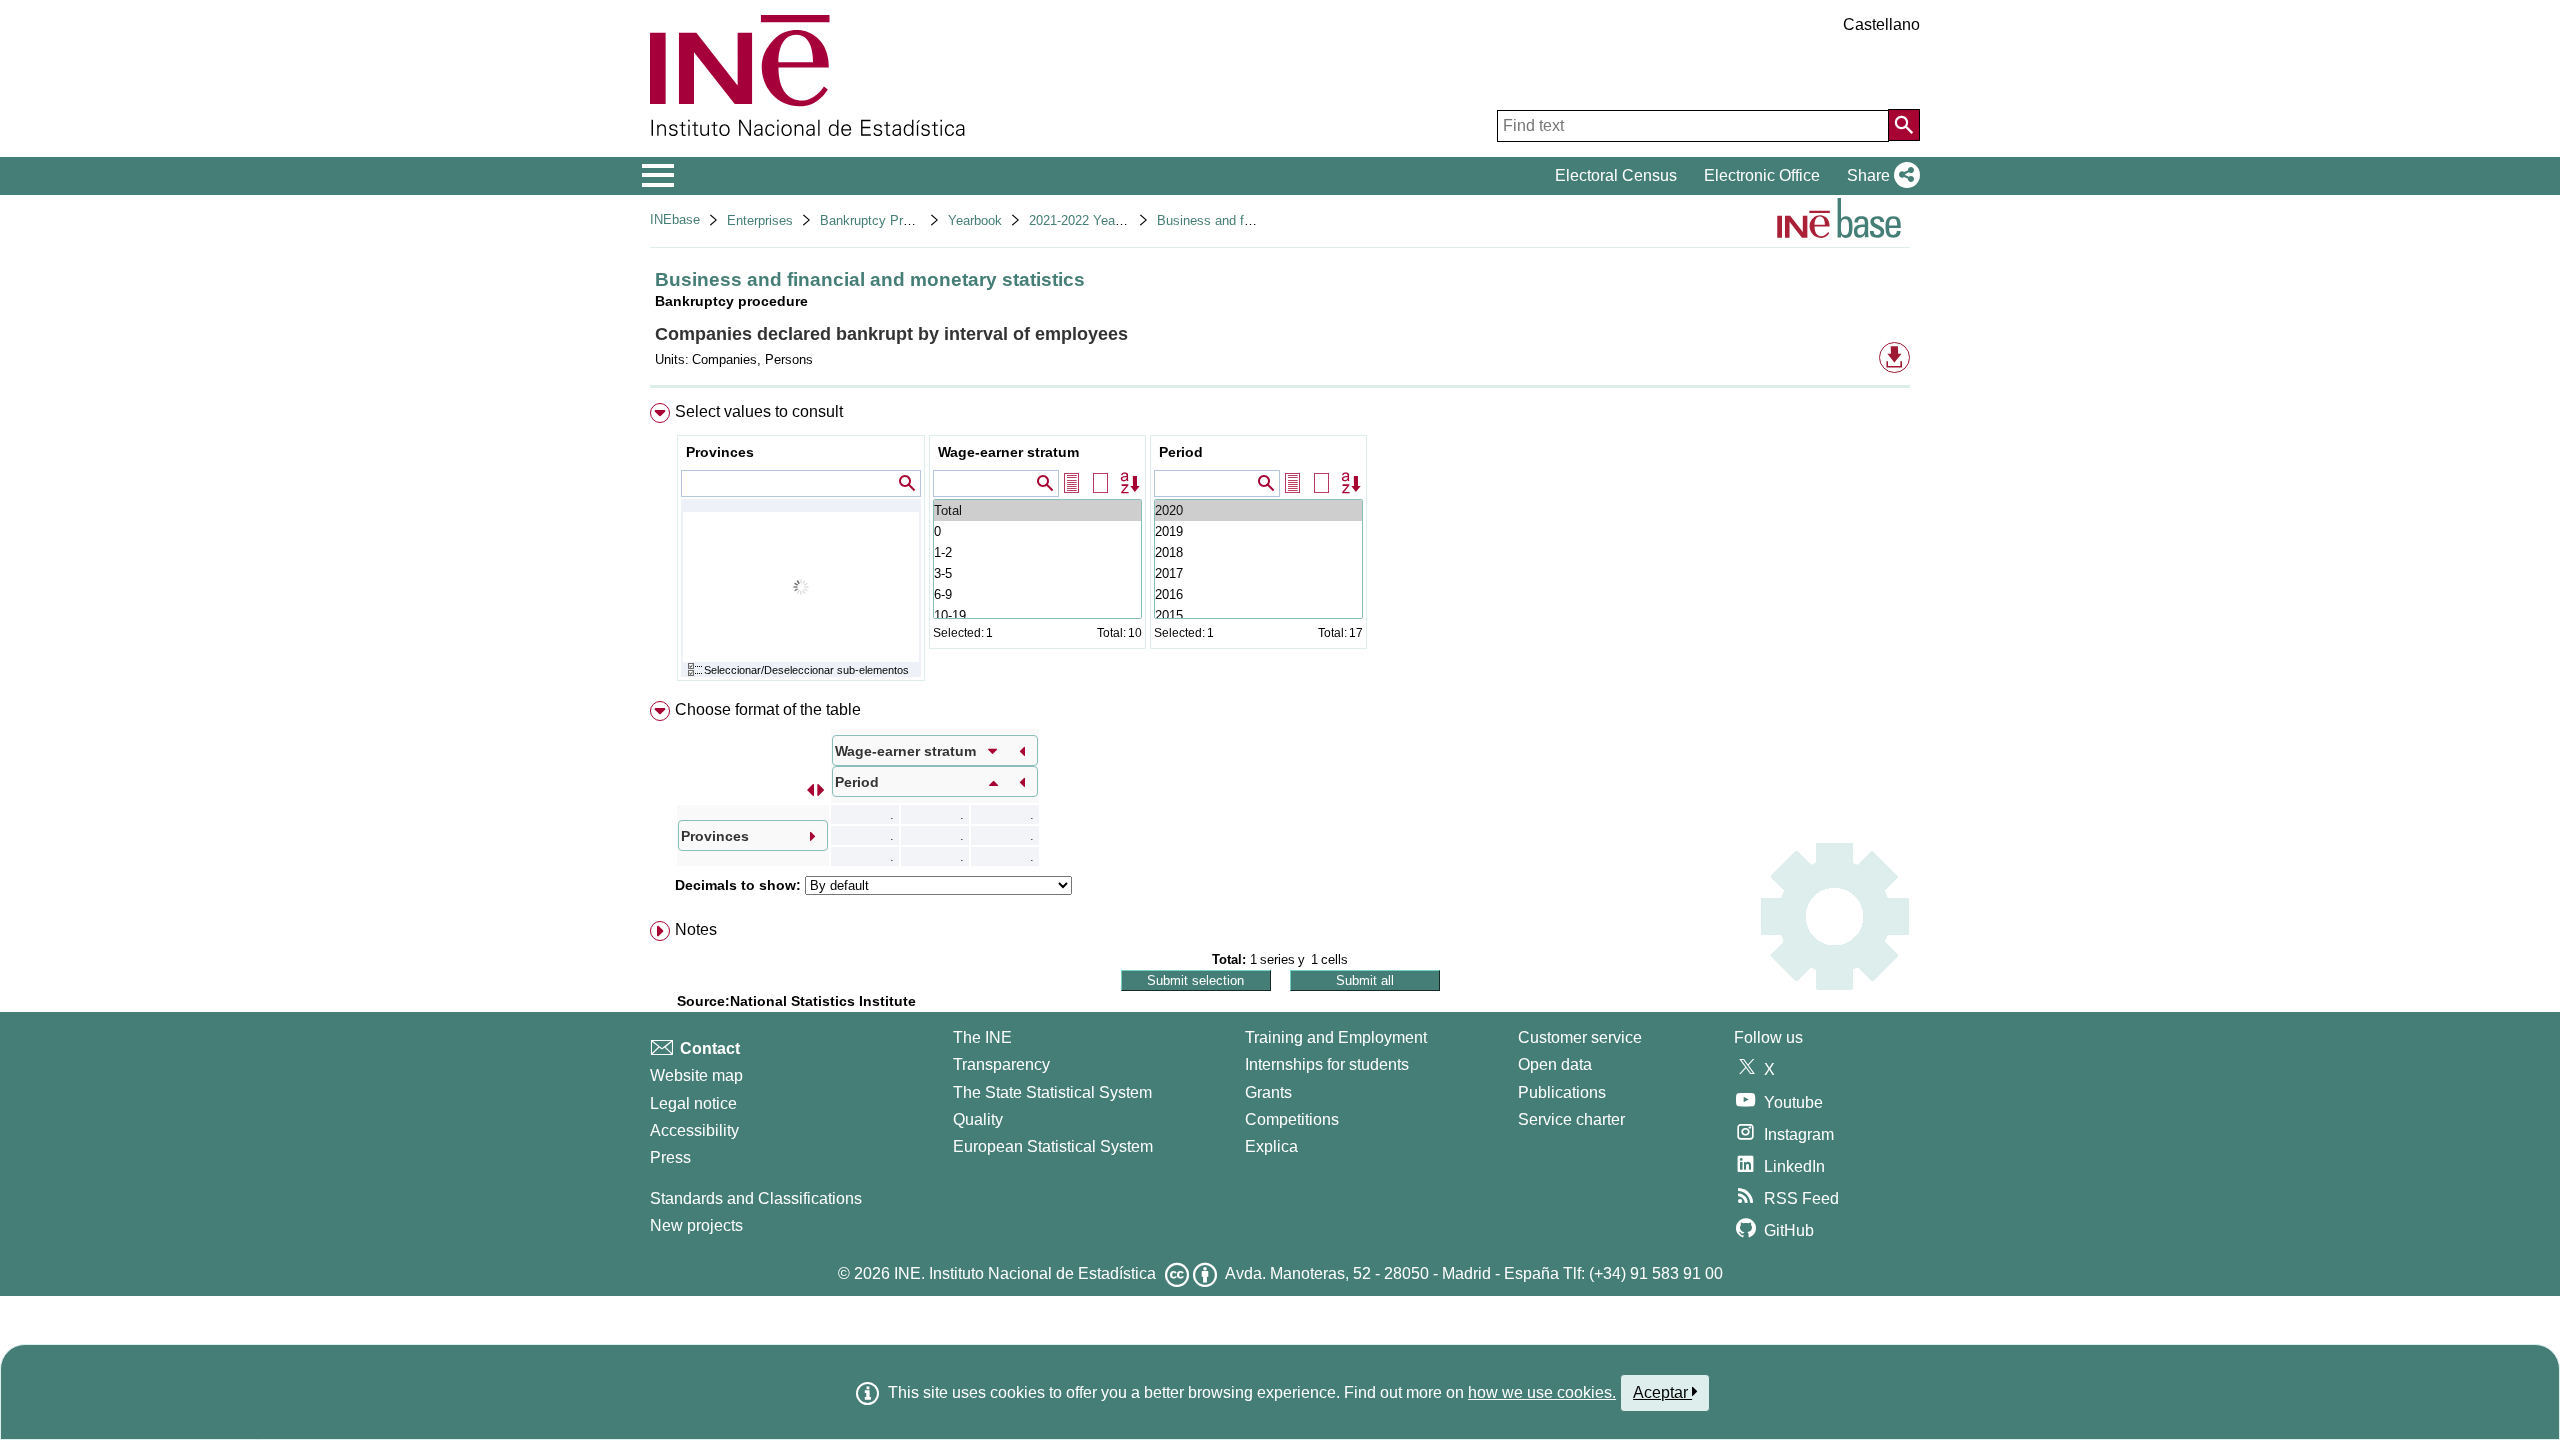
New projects (696, 1225)
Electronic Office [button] (1762, 175)
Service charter (1571, 1119)
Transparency (1001, 1064)
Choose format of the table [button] (768, 709)
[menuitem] (1280, 546)
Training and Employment (1336, 1037)
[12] (1258, 594)
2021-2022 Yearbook (1088, 220)
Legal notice (693, 1103)
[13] (1258, 573)
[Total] (1037, 510)
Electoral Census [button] (1616, 175)
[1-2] (1037, 552)
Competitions (1292, 1119)
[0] (1037, 531)
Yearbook (975, 220)
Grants (1268, 1092)
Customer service (1580, 1037)
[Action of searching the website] (1904, 125)
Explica (1271, 1146)
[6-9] (1037, 594)
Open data (1555, 1064)
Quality (978, 1119)
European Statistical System (1053, 1146)
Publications (1562, 1092)
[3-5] (1037, 573)
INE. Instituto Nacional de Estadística (1025, 1273)
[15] (1258, 531)
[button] (1879, 176)
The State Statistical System (1052, 1092)
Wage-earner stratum (1008, 452)
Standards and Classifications (756, 1198)
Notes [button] (696, 929)
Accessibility (694, 1130)
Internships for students (1327, 1064)
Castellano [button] (1881, 24)
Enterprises (760, 220)
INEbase (675, 219)
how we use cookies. (1542, 1392)
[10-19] (1037, 615)
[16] (1258, 510)
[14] (1258, 552)
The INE (982, 1037)
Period (1181, 452)
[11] (1258, 615)
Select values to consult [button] (759, 411)
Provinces (720, 452)
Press (670, 1157)
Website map (696, 1075)
